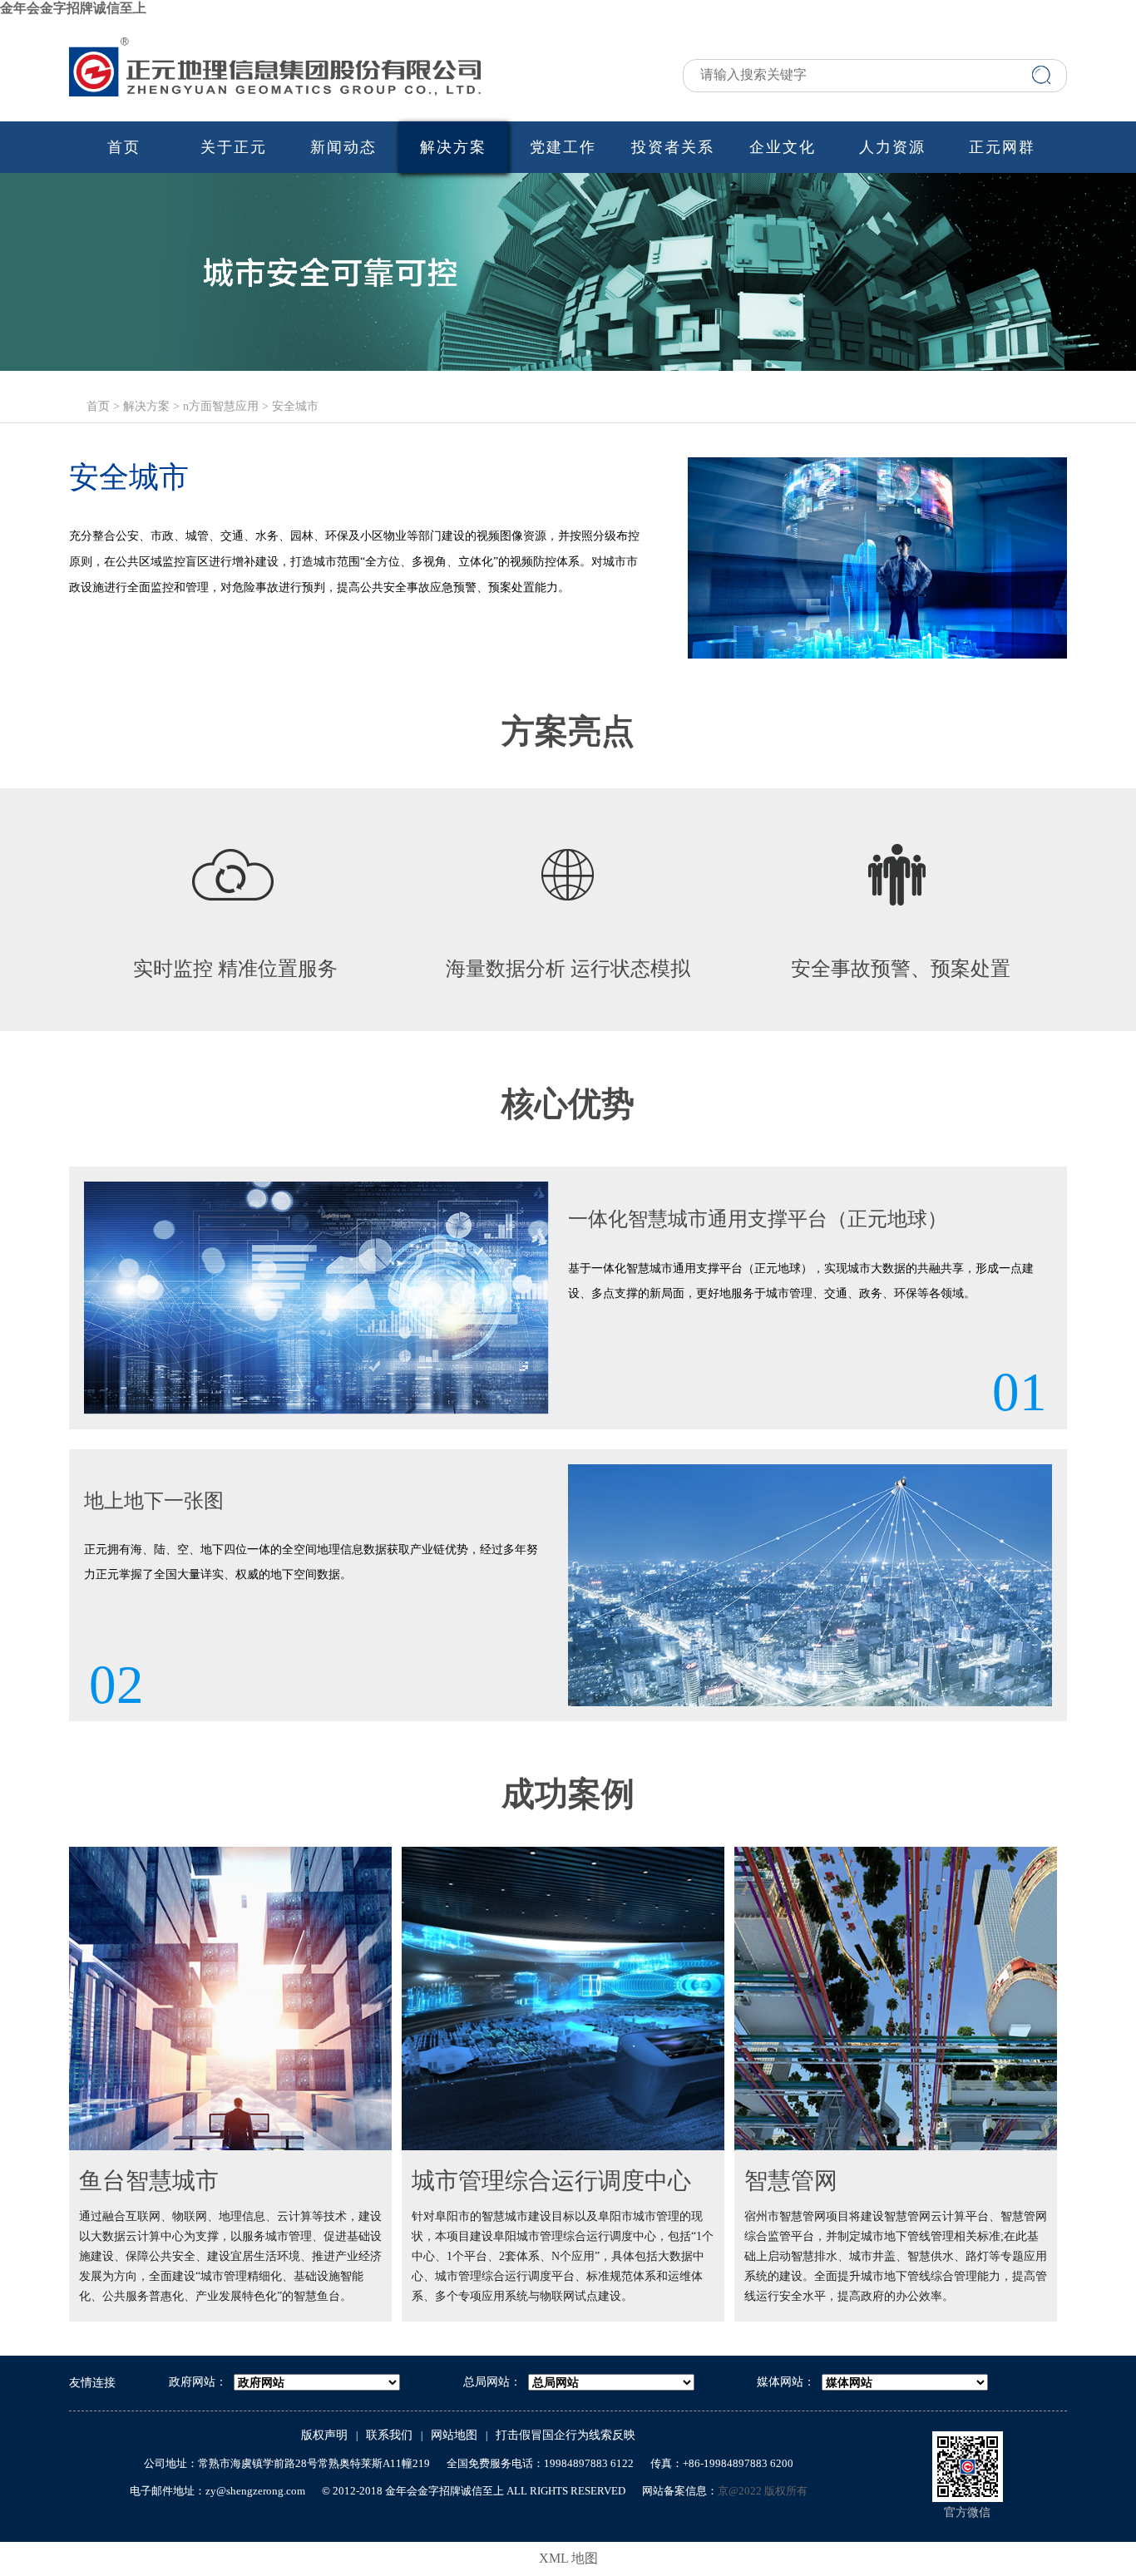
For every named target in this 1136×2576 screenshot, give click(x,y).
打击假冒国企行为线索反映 (566, 2435)
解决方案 (453, 147)
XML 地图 (568, 2558)
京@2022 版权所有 (763, 2491)
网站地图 (454, 2435)
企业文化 (783, 147)
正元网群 (1002, 147)
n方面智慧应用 (221, 406)
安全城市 (295, 406)
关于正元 (234, 147)
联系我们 (389, 2435)
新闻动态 (343, 147)
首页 (124, 147)
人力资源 (892, 147)
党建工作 (563, 147)
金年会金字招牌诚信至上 (73, 8)
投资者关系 (673, 147)
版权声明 (324, 2435)
